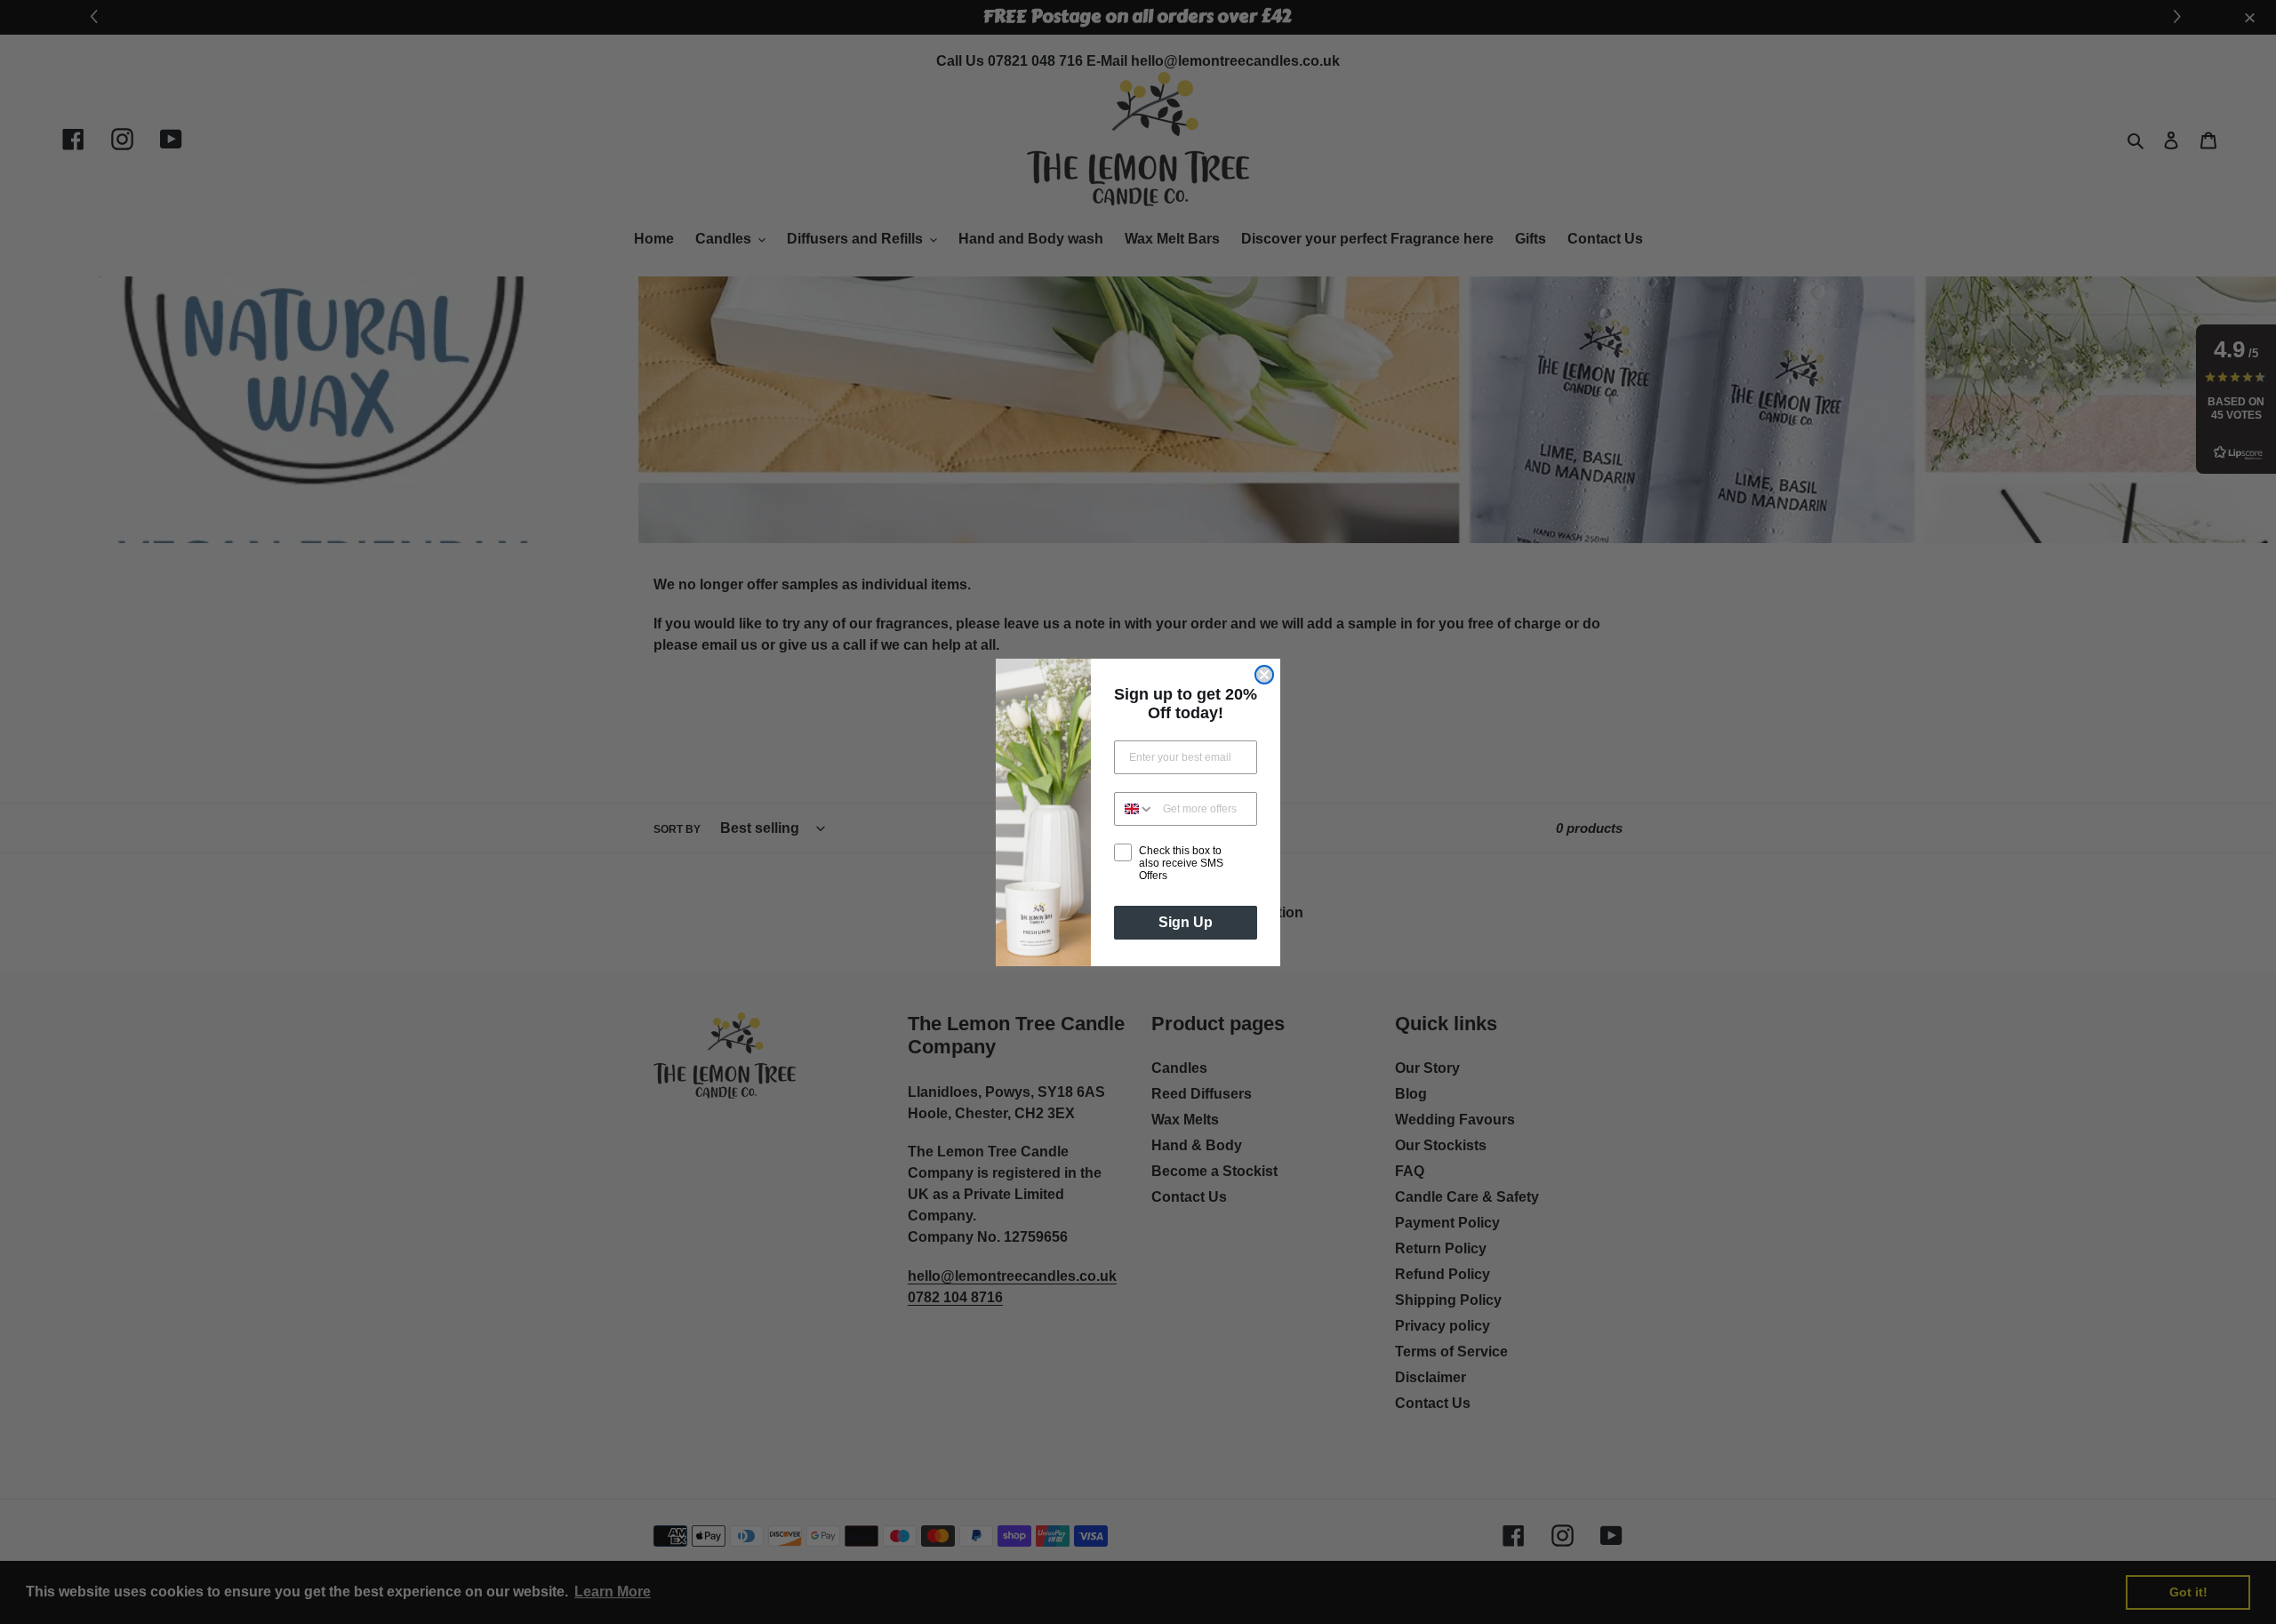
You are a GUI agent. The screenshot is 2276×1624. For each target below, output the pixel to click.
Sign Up (1186, 922)
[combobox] (1134, 809)
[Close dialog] (1264, 675)
